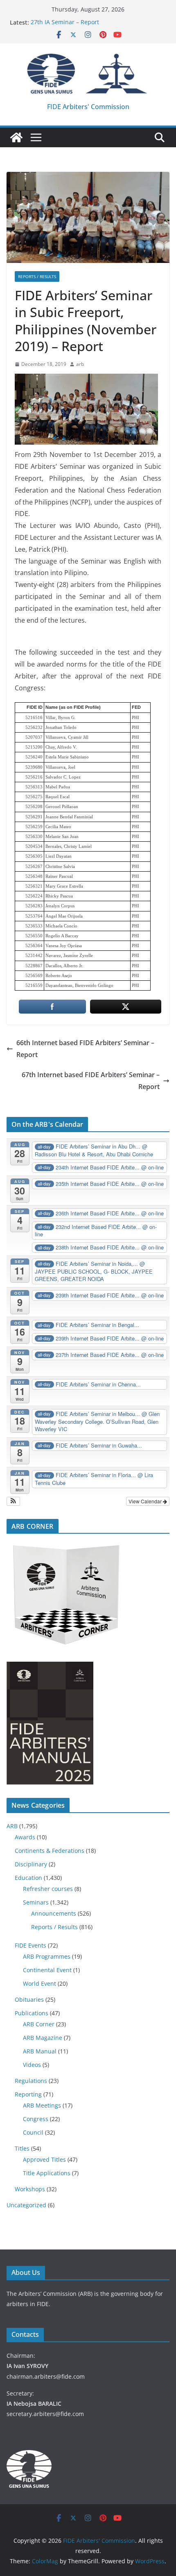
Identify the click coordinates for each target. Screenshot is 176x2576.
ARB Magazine (43, 2038)
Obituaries (29, 1999)
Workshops (30, 2189)
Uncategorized (26, 2205)
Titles (22, 2148)
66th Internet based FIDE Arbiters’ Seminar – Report (85, 1049)
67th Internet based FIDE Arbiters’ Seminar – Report (91, 1081)
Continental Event (47, 1970)
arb (80, 364)
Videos (32, 2065)
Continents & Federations (50, 1851)
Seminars (36, 1902)
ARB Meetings (42, 2105)
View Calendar (146, 1501)
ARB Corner (39, 2024)
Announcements (54, 1913)
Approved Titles (44, 2159)
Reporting (28, 2094)
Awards (25, 1837)
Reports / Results (37, 276)
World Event (39, 1983)
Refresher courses (48, 1889)
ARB (12, 1826)
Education (28, 1878)
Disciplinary (31, 1864)
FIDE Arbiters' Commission (88, 107)
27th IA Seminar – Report (65, 22)
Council (33, 2132)
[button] (13, 1501)
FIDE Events (30, 1945)
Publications (32, 2013)
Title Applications (47, 2173)
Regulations (31, 2081)
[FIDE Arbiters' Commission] (16, 137)
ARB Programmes (47, 1956)
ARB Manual (40, 2051)
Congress (36, 2119)
